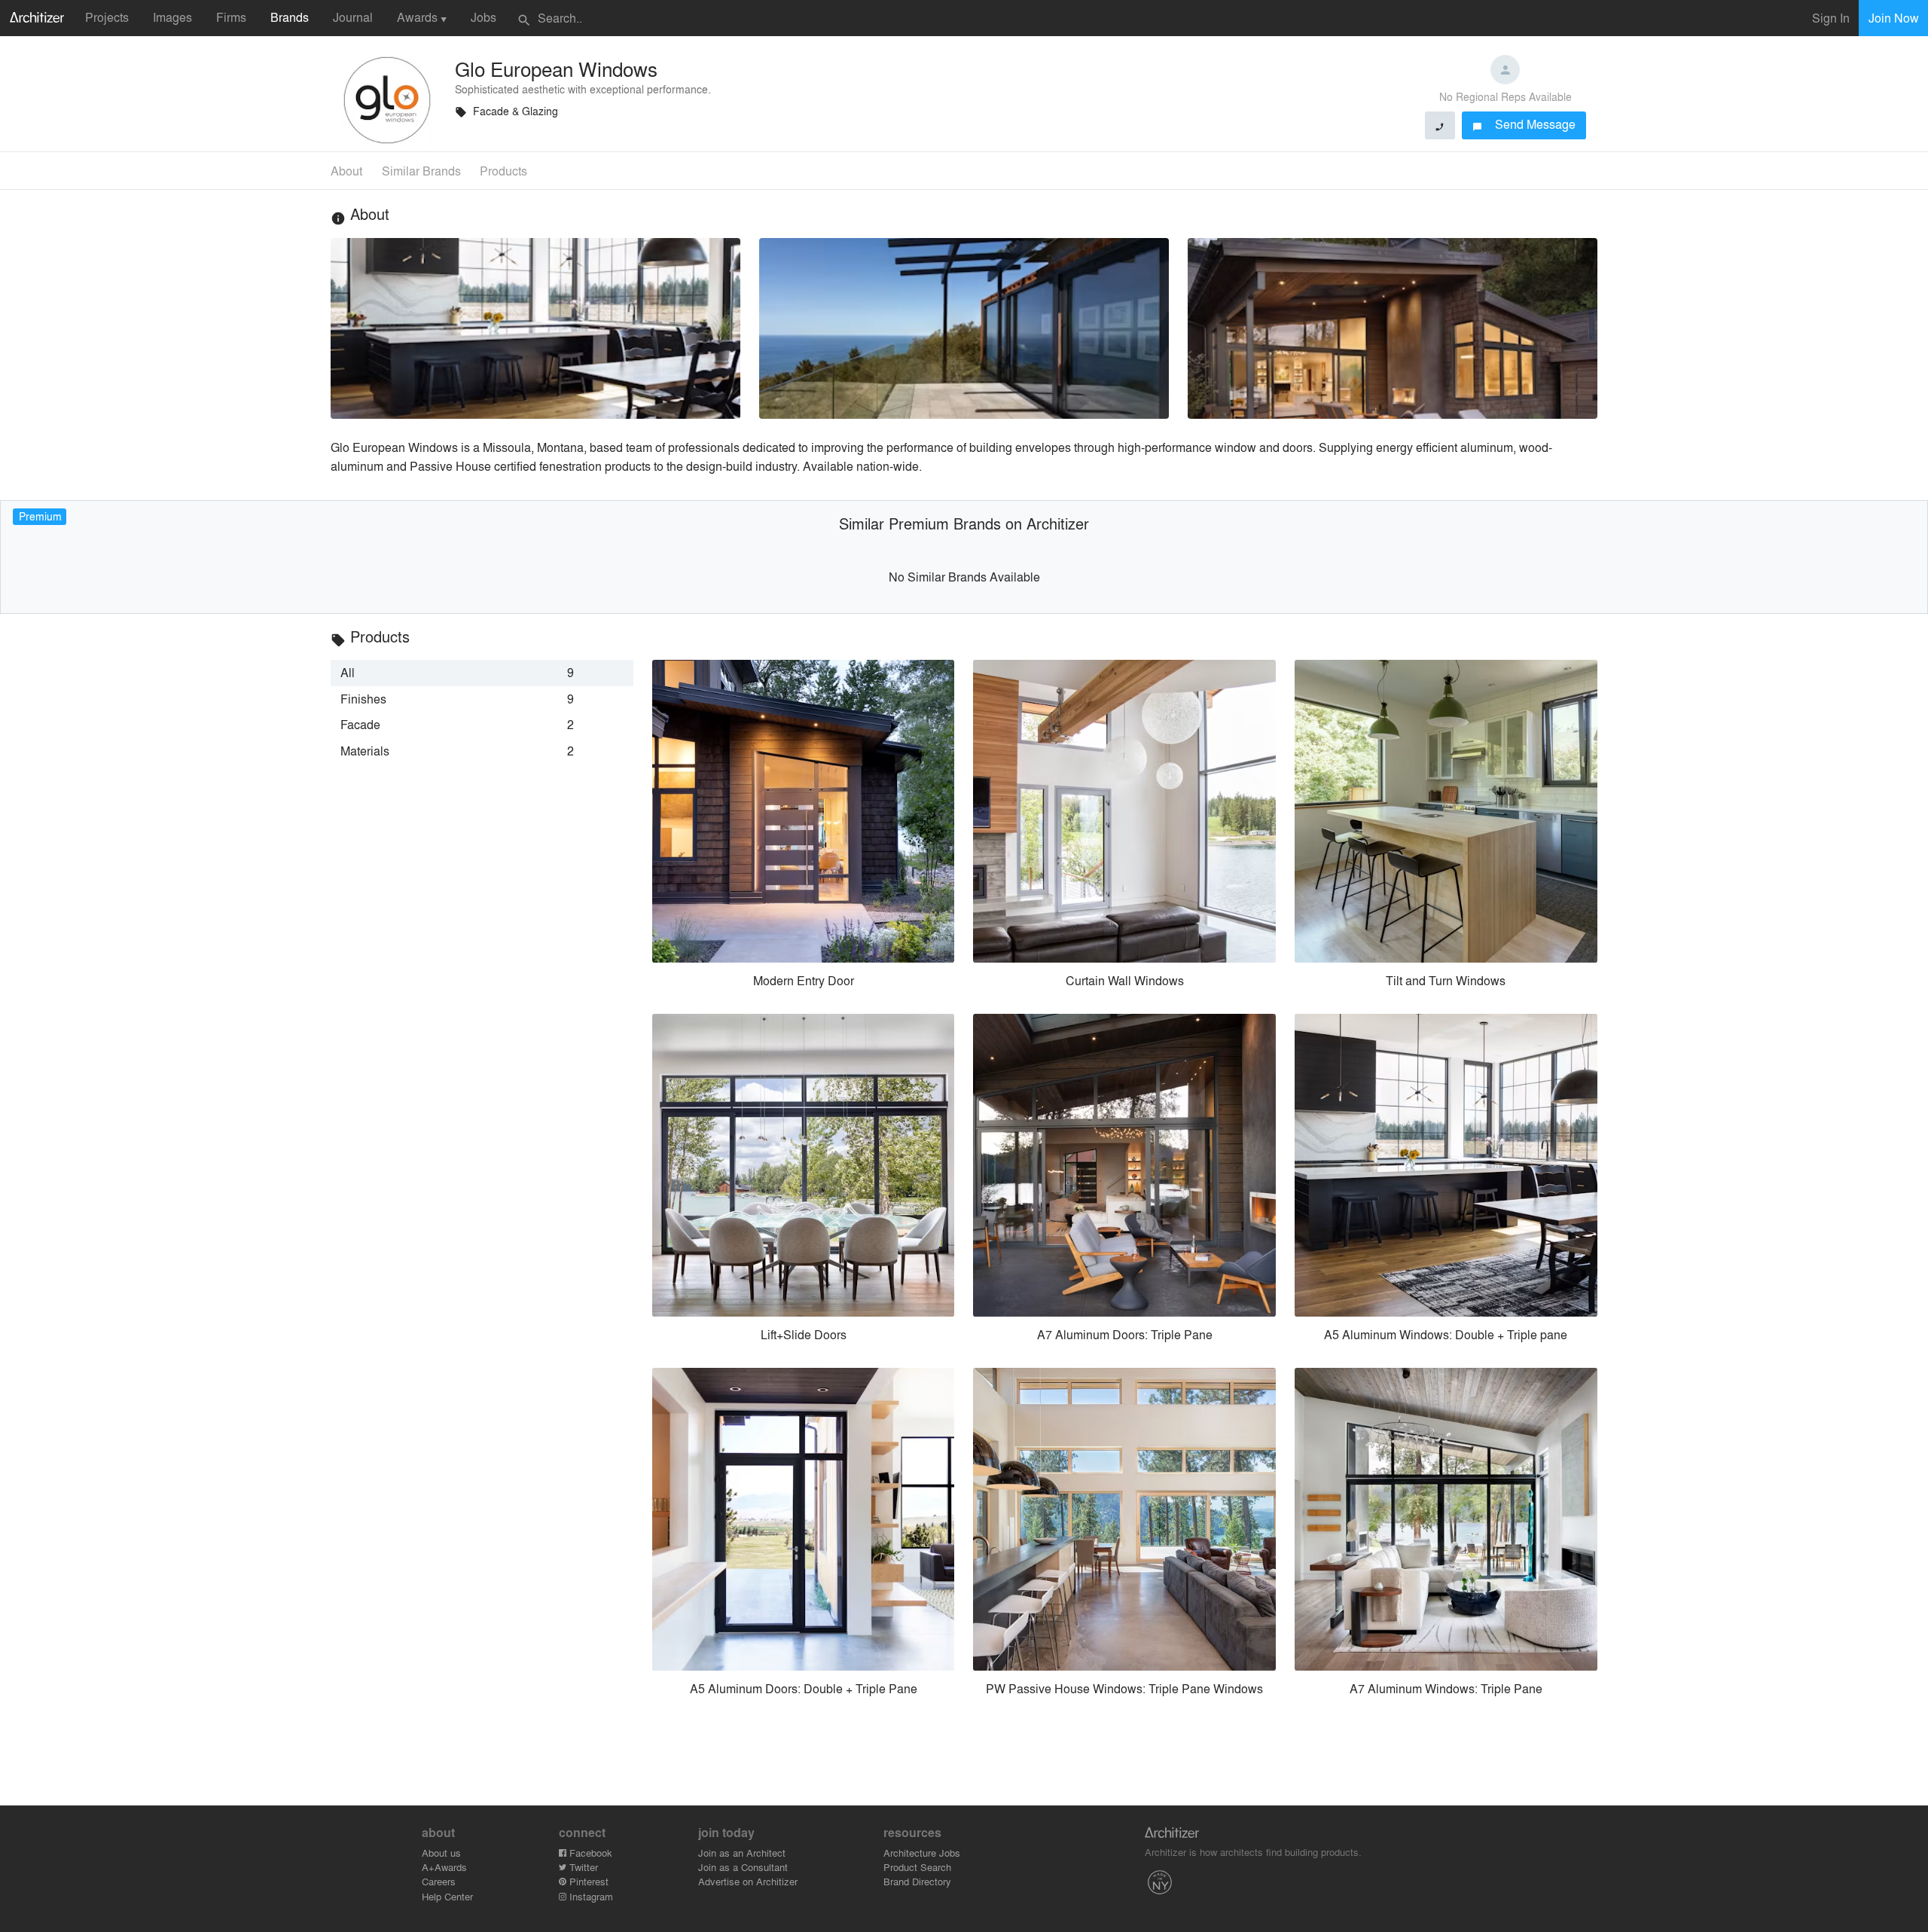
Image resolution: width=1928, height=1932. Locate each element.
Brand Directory (917, 1881)
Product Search (917, 1867)
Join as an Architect (742, 1853)
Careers (439, 1881)
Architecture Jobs (922, 1853)
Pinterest (587, 1881)
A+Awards (444, 1867)
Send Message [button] (1524, 124)
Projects (107, 17)
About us (441, 1853)
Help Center (447, 1896)
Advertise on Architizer (748, 1881)
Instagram (590, 1896)
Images (172, 17)
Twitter (582, 1867)
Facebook (589, 1853)
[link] (482, 673)
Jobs (484, 17)
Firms (231, 17)
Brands (290, 17)
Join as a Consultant (743, 1867)
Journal (353, 17)
